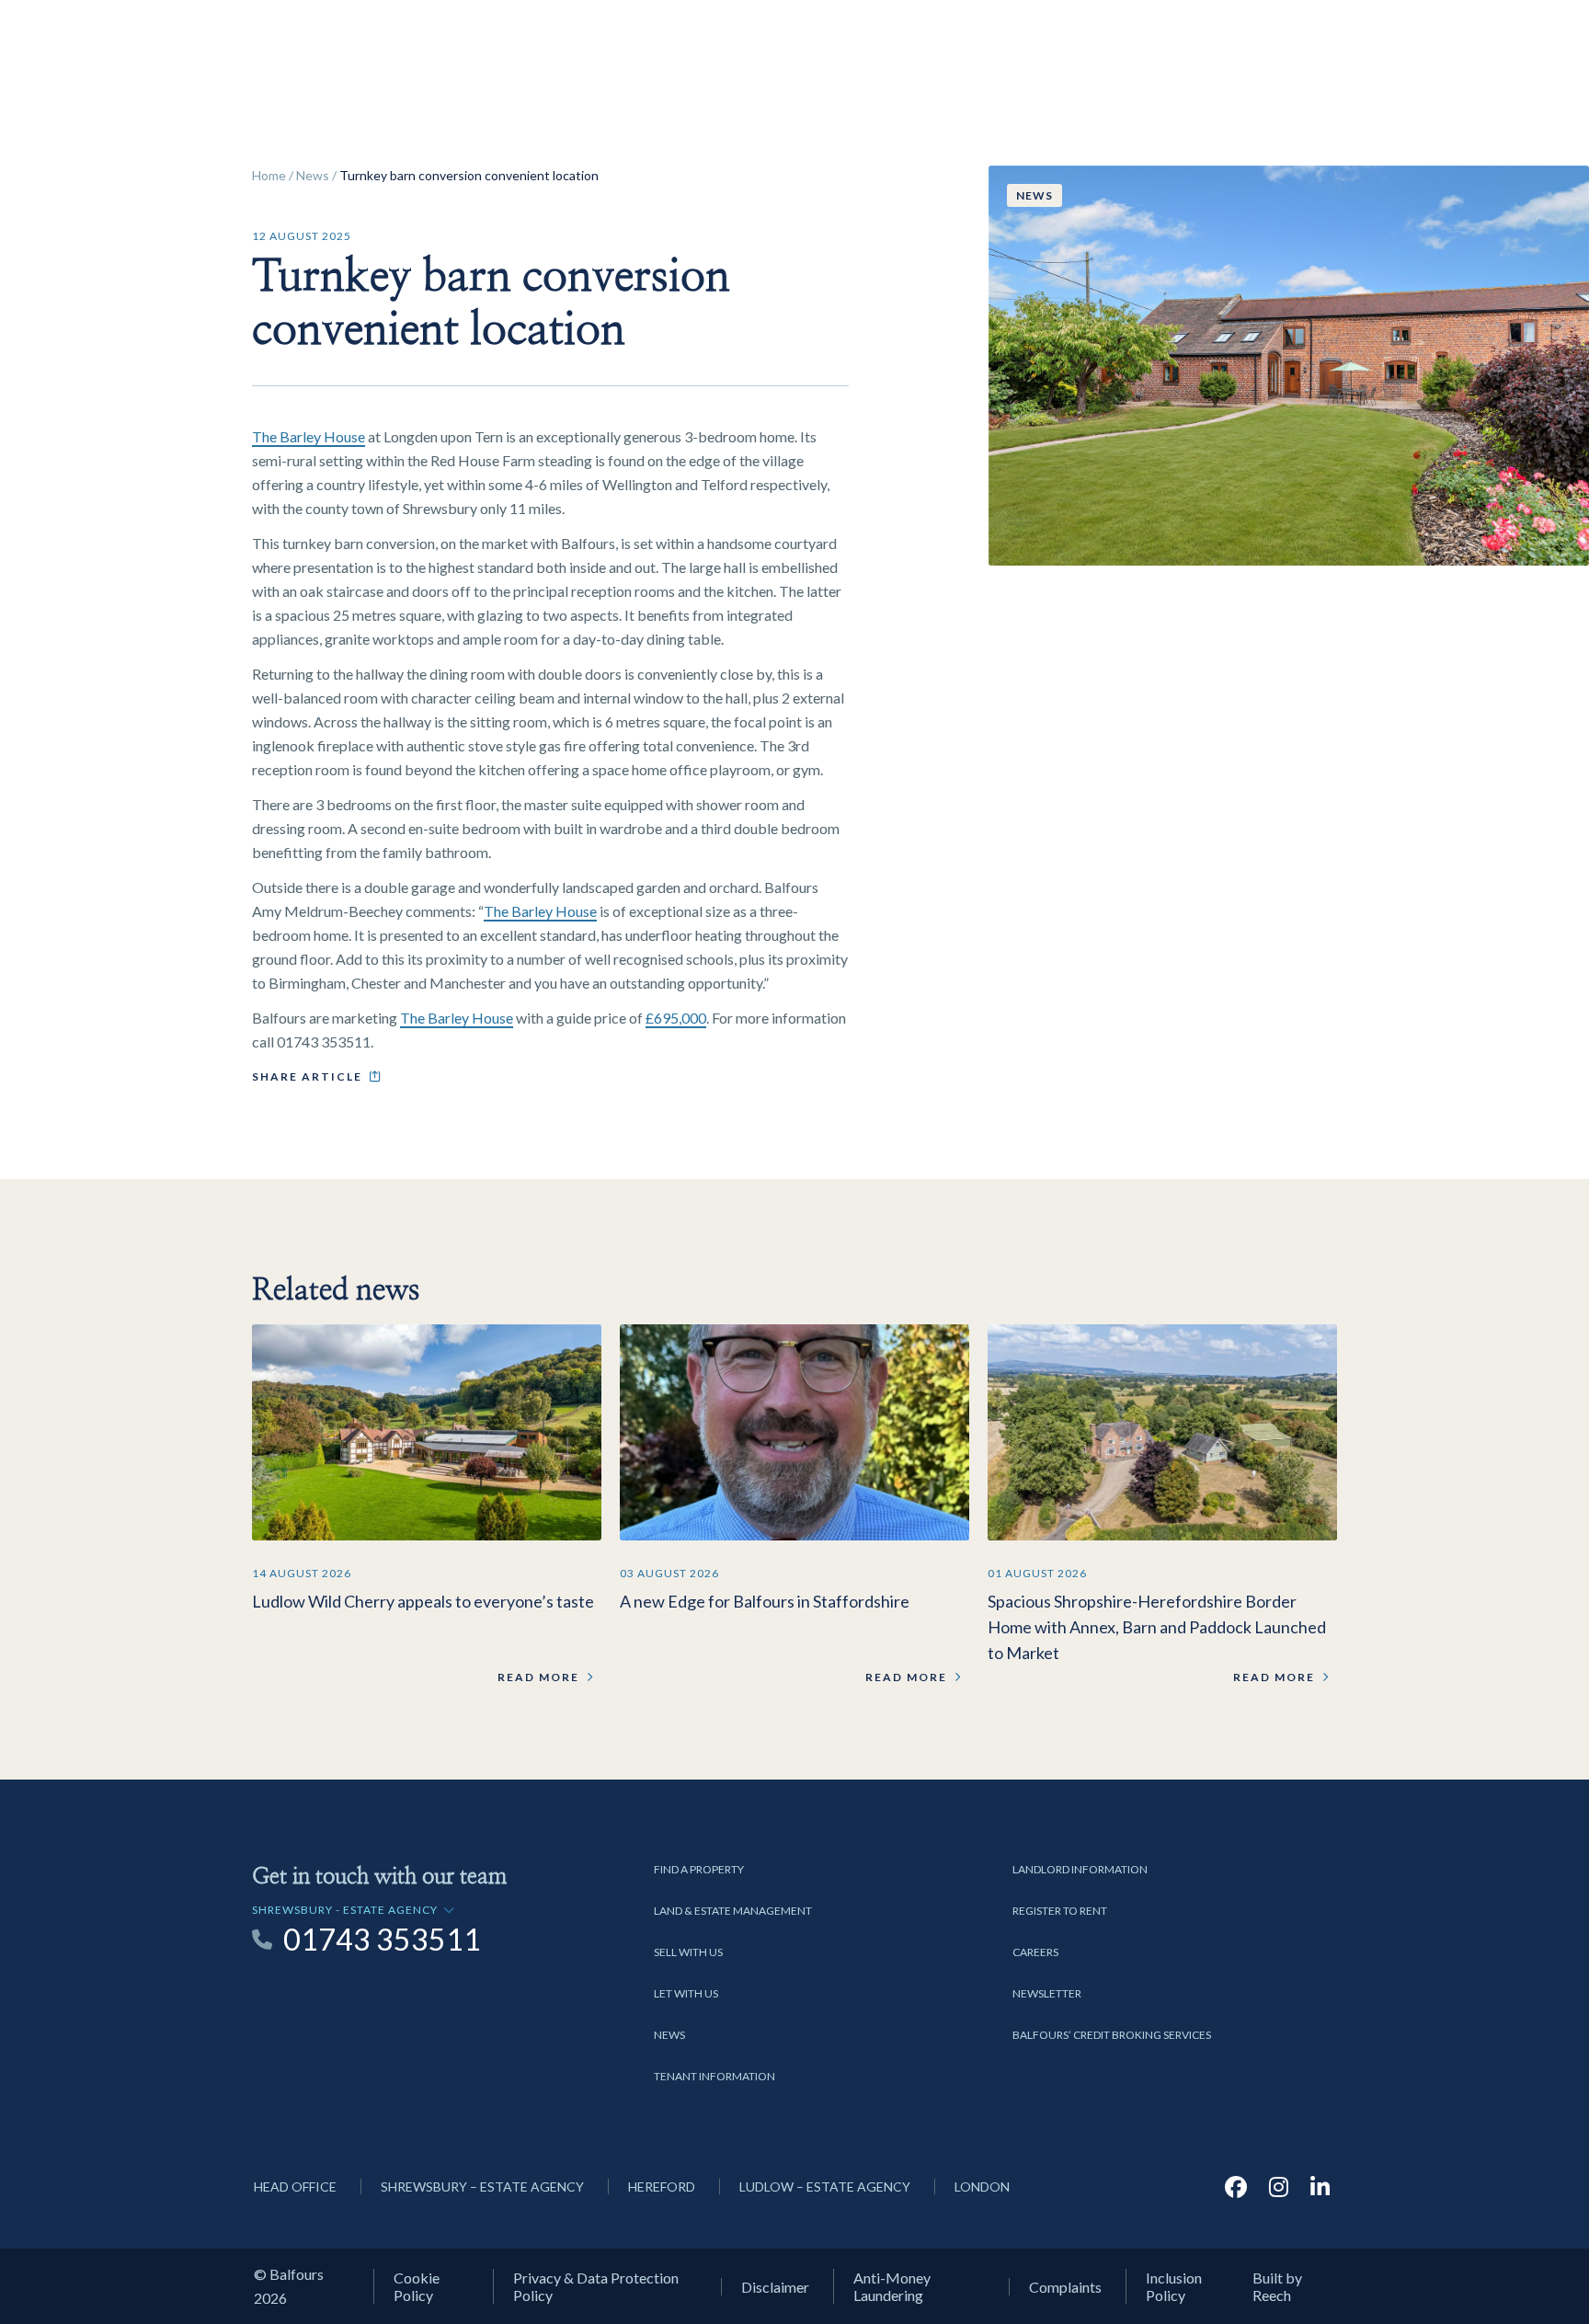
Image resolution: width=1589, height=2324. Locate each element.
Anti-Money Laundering (892, 2286)
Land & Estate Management (733, 1911)
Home (269, 175)
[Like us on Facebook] (1236, 2187)
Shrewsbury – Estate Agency (482, 2187)
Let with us (686, 1993)
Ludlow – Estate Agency (825, 2187)
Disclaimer (775, 2287)
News (313, 175)
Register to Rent (1060, 1911)
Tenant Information (714, 2076)
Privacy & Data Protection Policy (596, 2286)
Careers (1035, 1952)
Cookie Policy (417, 2286)
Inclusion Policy (1174, 2286)
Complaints (1065, 2287)
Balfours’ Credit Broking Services (1112, 2035)
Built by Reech (1277, 2286)
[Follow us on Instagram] (1279, 2187)
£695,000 (676, 1018)
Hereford (662, 2187)
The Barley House (309, 436)
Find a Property (699, 1869)
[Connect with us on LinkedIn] (1320, 2187)
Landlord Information (1080, 1869)
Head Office (295, 2187)
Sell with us (688, 1952)
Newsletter (1047, 1993)
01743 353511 (382, 1940)
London (982, 2187)
